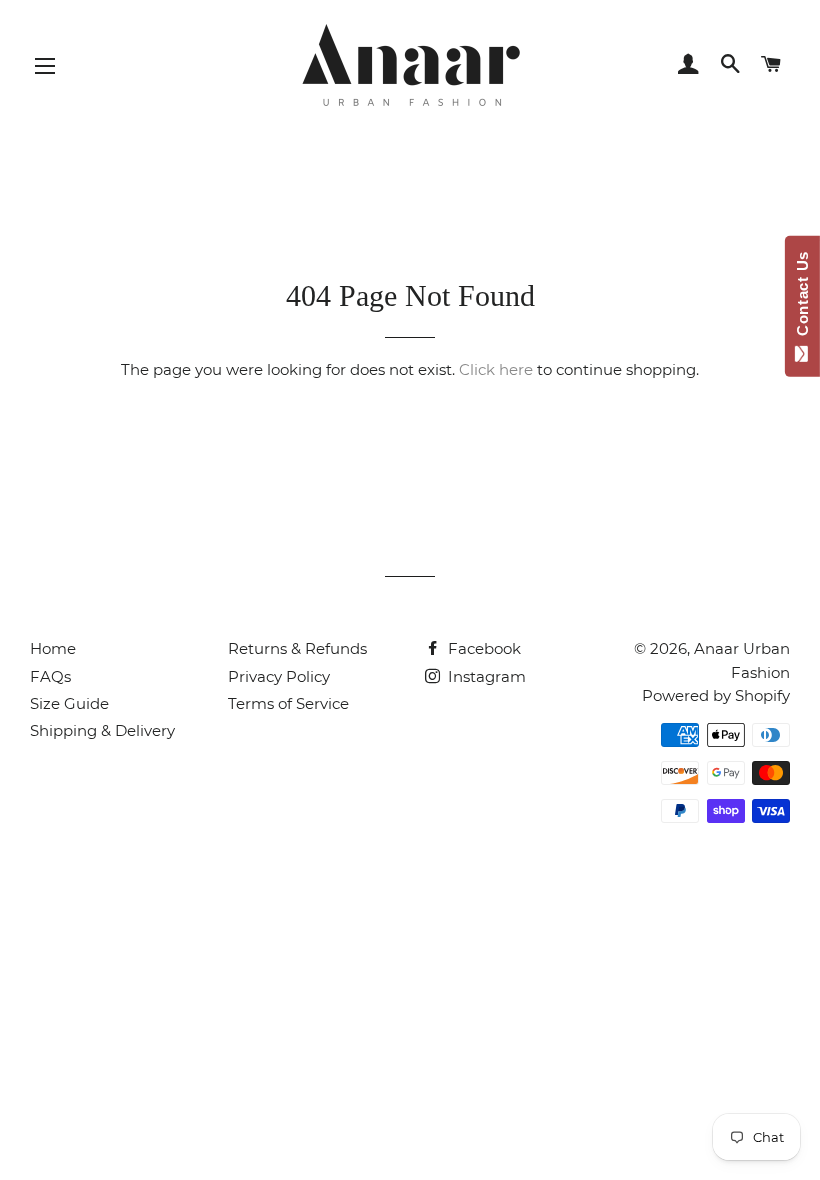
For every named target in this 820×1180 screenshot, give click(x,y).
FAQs (50, 676)
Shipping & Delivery (102, 730)
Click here (496, 369)
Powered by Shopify (716, 695)
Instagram (485, 676)
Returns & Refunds (297, 648)
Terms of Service (288, 703)
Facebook (482, 648)
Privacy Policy (279, 676)
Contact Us (802, 298)
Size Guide (69, 703)
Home (53, 648)
